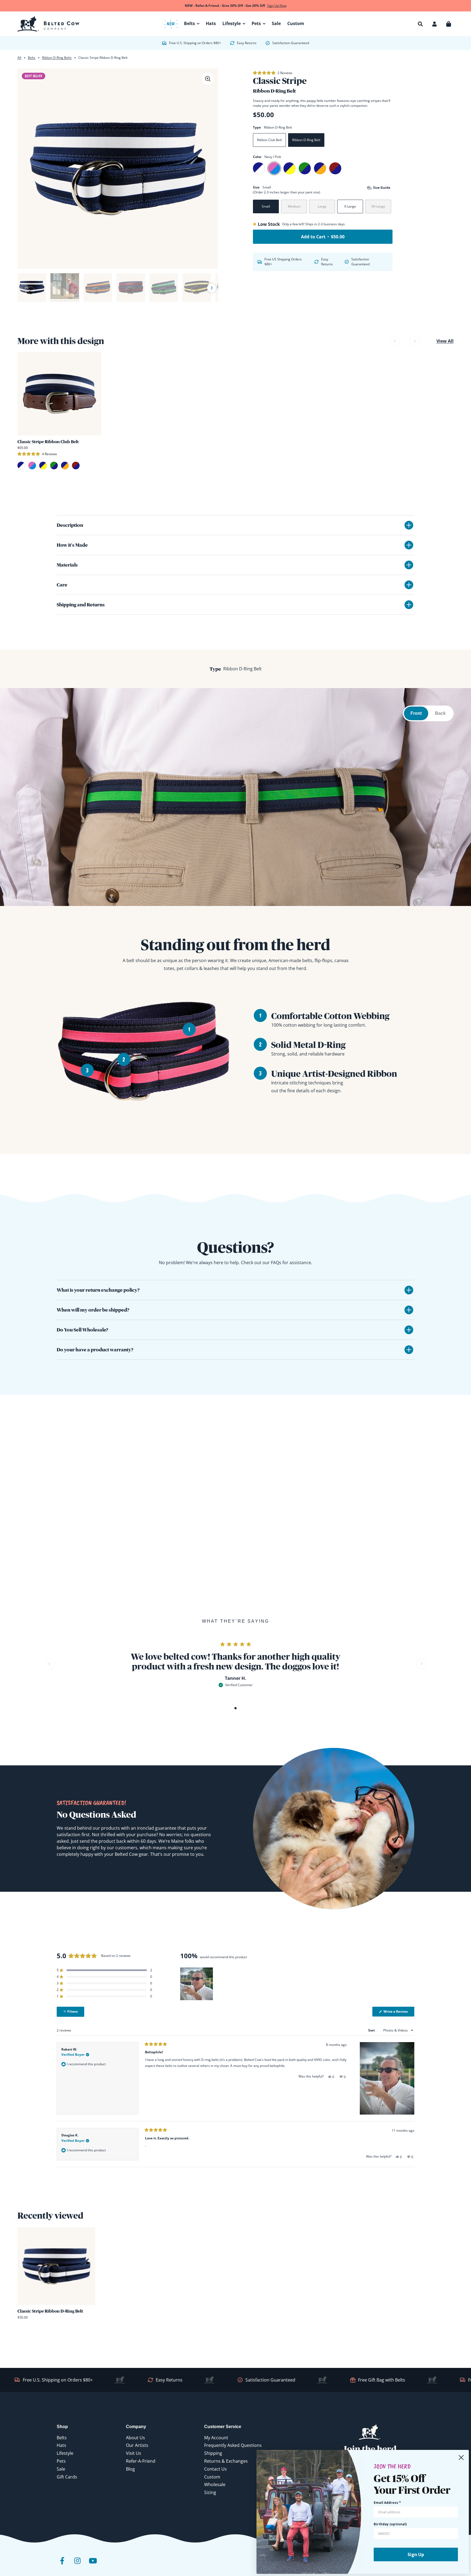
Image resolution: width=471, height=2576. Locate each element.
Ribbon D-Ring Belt (306, 140)
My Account (216, 2438)
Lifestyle (65, 2453)
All (19, 58)
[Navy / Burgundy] (335, 168)
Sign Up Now (277, 6)
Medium (294, 206)
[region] (197, 1984)
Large (322, 206)
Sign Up (416, 2554)
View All (445, 341)
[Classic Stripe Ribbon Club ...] (59, 394)
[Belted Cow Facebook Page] (62, 2565)
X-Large (350, 206)
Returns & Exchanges (226, 2461)
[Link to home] (48, 24)
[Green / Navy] (305, 168)
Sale (61, 2469)
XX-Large (378, 206)
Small (266, 206)
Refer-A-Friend (141, 2461)
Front (416, 713)
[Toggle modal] (208, 79)
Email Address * (387, 2503)
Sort (372, 2030)
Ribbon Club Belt (269, 140)
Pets (61, 2461)
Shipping (213, 2453)
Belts (32, 58)
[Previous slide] (24, 288)
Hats (61, 2445)
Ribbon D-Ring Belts (57, 58)
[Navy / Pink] (274, 168)
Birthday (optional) (390, 2524)
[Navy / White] (259, 168)
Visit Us (134, 2453)
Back (440, 713)
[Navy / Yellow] (289, 168)
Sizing (210, 2492)
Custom (212, 2477)
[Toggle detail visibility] (409, 525)
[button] (420, 24)
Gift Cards (67, 2477)
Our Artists (137, 2445)
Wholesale (215, 2484)
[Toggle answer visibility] (409, 1290)
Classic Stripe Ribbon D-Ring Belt (50, 2311)
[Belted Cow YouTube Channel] (93, 2565)
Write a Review (398, 2013)
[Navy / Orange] (320, 168)
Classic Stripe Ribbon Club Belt (48, 442)
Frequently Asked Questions (233, 2445)
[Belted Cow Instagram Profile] (77, 2565)
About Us (135, 2438)
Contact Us (215, 2469)
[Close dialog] (461, 2458)
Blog (130, 2469)
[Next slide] (212, 288)
